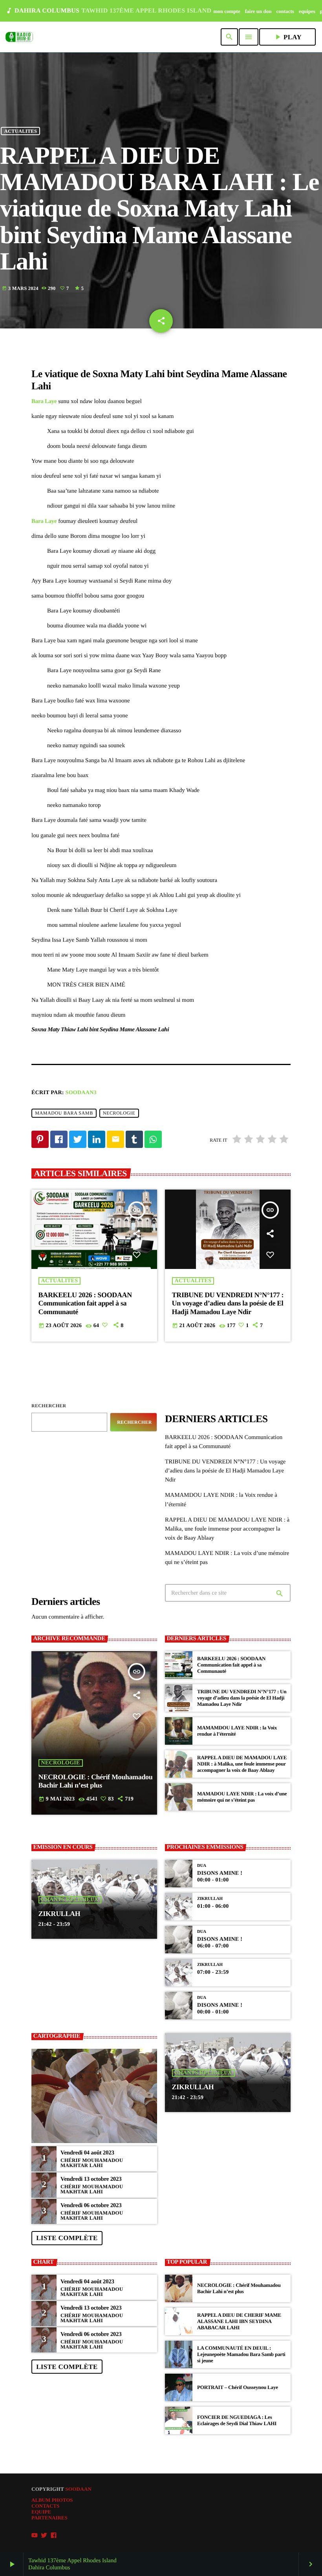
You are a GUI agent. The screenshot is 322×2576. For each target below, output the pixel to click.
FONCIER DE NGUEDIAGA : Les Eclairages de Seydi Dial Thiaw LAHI (237, 2420)
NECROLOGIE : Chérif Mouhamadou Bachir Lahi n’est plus (96, 1781)
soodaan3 (81, 1093)
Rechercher (49, 1406)
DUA (202, 1866)
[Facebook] (54, 2536)
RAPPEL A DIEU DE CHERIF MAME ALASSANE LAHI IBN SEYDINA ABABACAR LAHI (239, 2321)
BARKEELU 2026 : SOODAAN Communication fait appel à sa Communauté (85, 1303)
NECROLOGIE (119, 1113)
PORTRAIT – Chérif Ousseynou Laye (238, 2387)
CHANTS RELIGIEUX (70, 1900)
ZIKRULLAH (59, 1914)
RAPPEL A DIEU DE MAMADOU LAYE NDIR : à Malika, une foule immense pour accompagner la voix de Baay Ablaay (227, 1529)
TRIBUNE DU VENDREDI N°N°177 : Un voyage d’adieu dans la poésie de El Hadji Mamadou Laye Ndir (228, 1303)
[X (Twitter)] (44, 2536)
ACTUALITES (21, 131)
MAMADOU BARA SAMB (64, 1113)
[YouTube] (35, 2536)
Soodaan (78, 2489)
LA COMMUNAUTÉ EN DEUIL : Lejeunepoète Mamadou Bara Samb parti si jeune (241, 2354)
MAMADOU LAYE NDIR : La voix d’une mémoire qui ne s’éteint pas (242, 1797)
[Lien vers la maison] (19, 37)
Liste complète (67, 2238)
